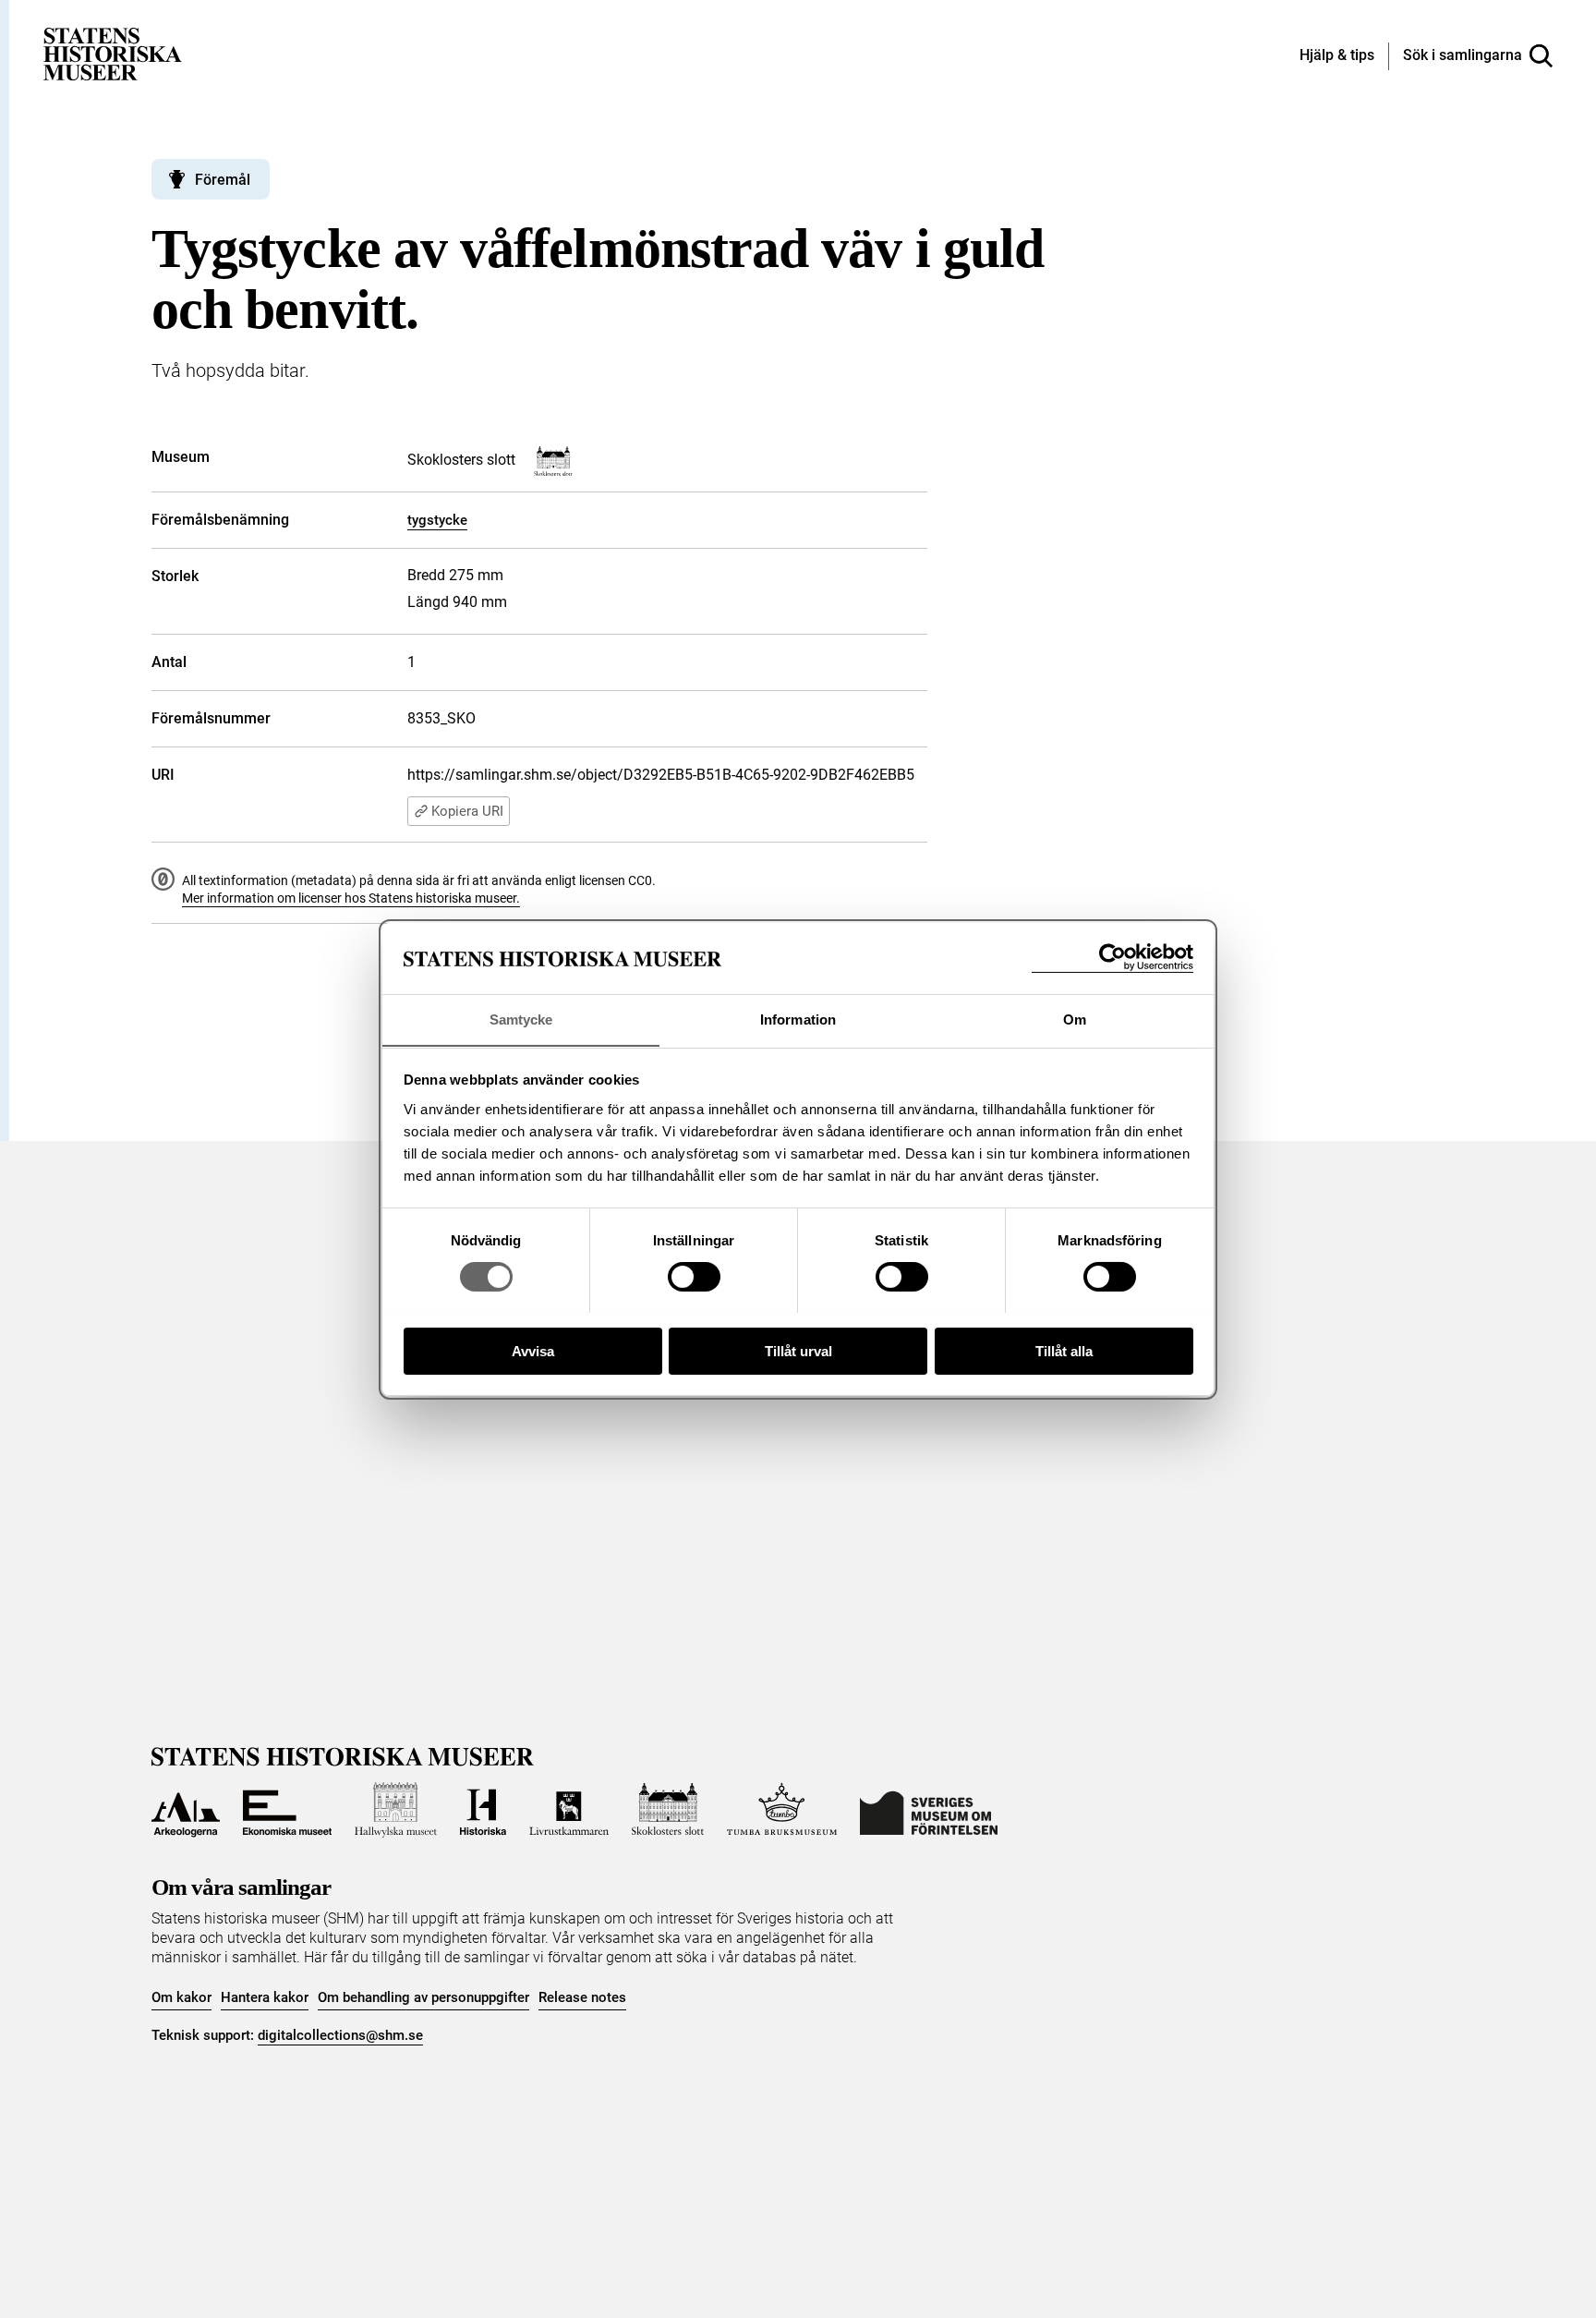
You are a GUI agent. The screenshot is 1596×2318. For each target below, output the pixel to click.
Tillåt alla (1064, 1350)
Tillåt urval (798, 1350)
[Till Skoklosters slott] (668, 1810)
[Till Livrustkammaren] (569, 1810)
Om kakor (181, 1997)
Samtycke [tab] (521, 1019)
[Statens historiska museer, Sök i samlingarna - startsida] (113, 53)
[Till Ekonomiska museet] (287, 1810)
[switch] (694, 1277)
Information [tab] (798, 1019)
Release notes (582, 1997)
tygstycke (437, 520)
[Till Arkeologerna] (186, 1810)
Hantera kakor (265, 1997)
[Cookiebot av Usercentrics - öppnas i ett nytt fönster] (1112, 958)
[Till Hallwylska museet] (396, 1810)
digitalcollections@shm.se (340, 2035)
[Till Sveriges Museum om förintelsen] (929, 1810)
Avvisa (533, 1350)
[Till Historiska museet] (483, 1810)
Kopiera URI (467, 811)
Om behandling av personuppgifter (423, 1997)
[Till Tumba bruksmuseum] (782, 1810)
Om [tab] (1075, 1019)
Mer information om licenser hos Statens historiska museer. (351, 898)
